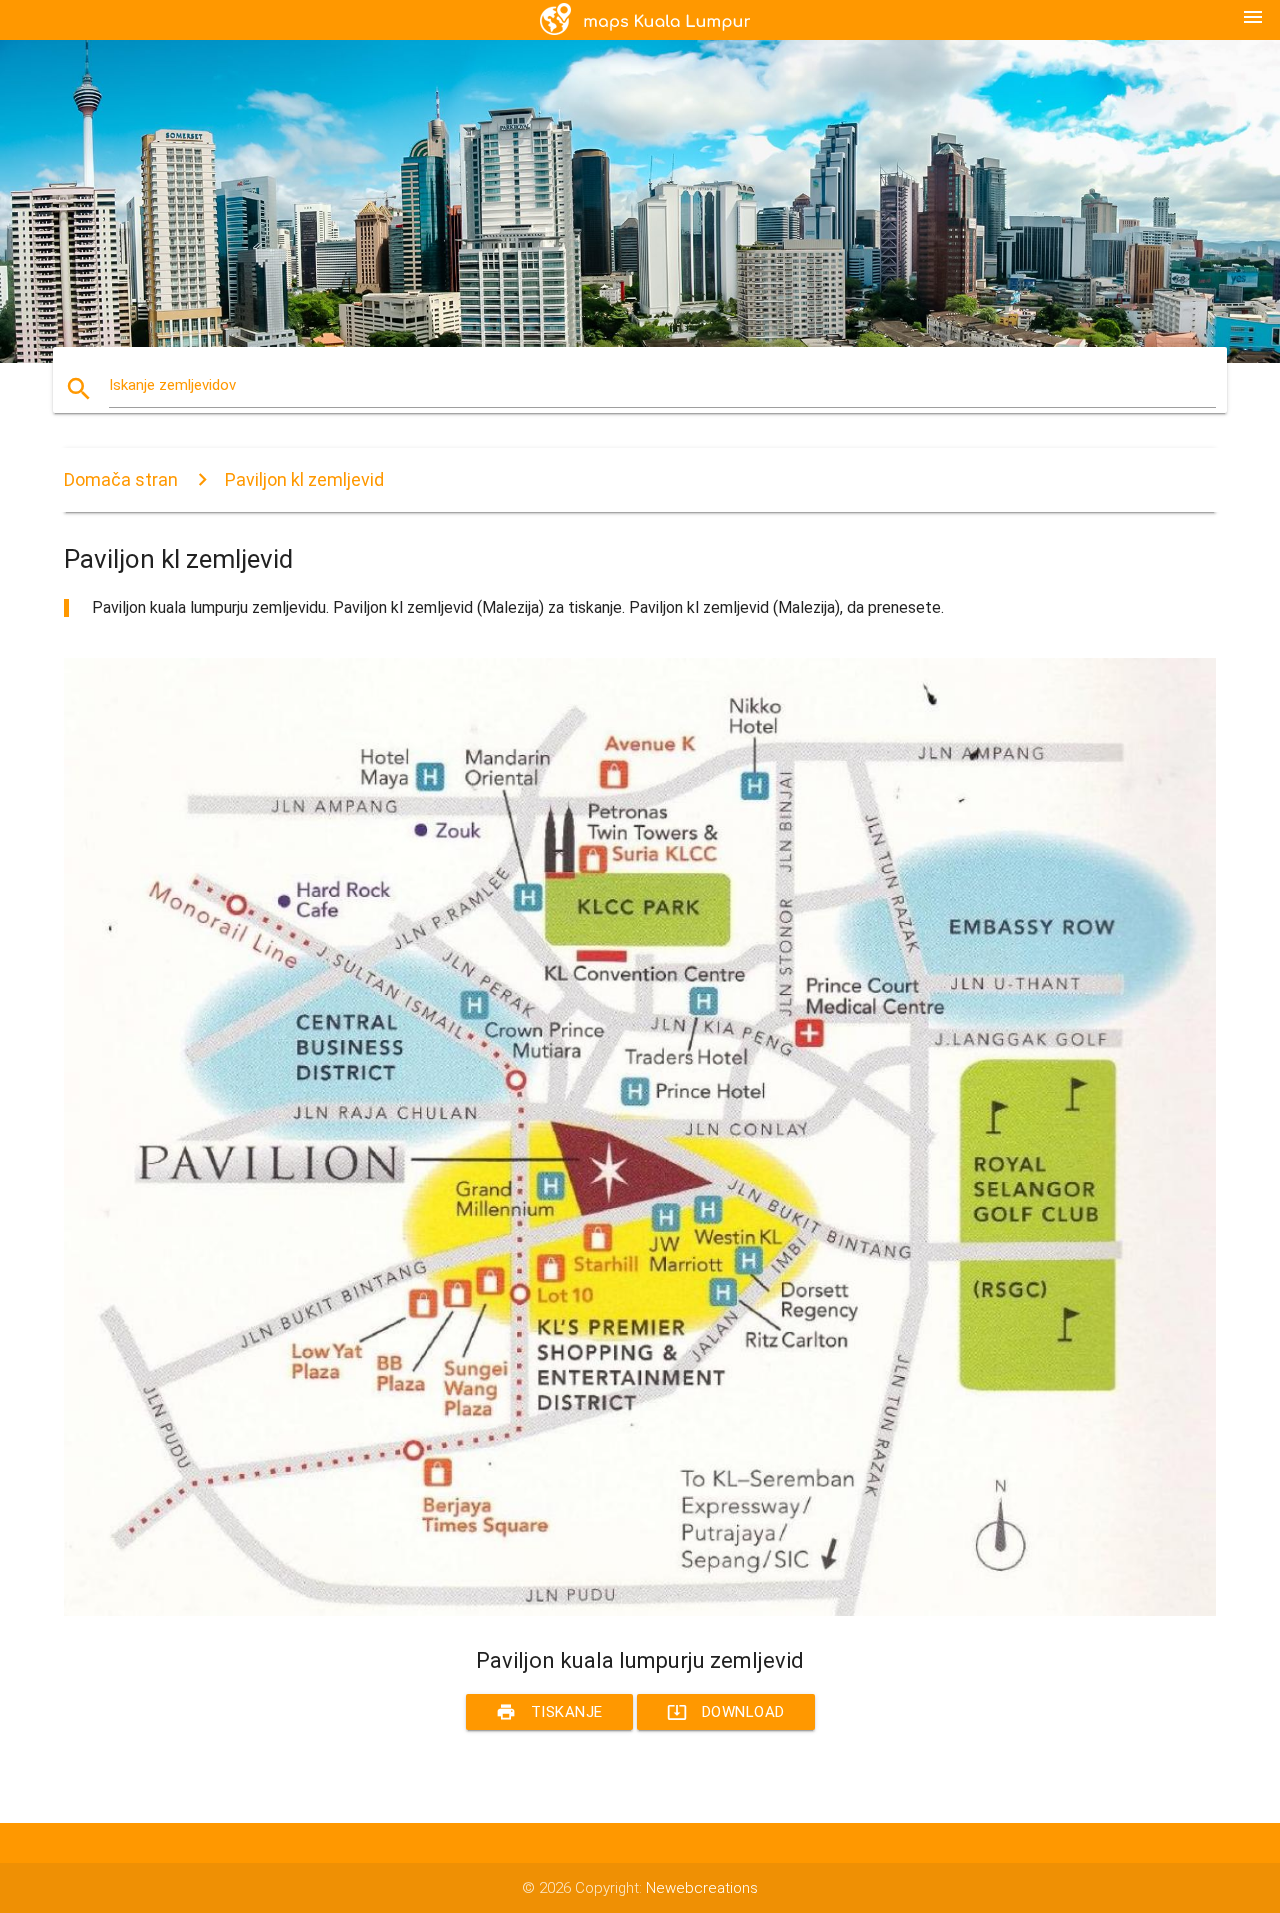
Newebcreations (702, 1888)
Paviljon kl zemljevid (304, 479)
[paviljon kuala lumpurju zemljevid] (640, 1611)
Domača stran (121, 479)
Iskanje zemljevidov (172, 385)
